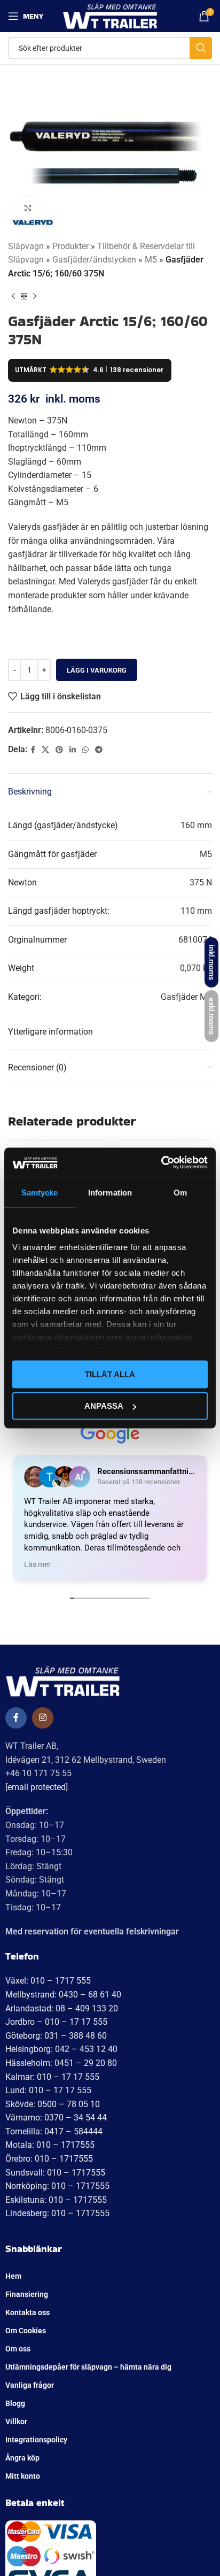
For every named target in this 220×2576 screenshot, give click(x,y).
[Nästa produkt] (35, 296)
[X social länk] (45, 750)
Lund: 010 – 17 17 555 (48, 2090)
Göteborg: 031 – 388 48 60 (56, 2036)
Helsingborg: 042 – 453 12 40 (61, 2049)
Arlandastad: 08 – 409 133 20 (62, 2008)
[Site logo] (110, 15)
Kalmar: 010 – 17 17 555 (52, 2077)
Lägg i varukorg (97, 670)
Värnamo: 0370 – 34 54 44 (56, 2118)
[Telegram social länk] (99, 750)
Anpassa (104, 1406)
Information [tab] (110, 1192)
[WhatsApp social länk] (85, 750)
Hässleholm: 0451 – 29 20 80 (61, 2063)
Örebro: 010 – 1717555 (49, 2159)
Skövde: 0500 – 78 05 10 (53, 2104)
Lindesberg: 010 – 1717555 (57, 2213)
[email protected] (37, 1787)
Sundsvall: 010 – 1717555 (55, 2173)
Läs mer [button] (37, 1564)
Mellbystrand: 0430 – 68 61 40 (63, 1995)
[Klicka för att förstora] (28, 209)
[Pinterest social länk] (59, 750)
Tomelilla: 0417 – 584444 (54, 2131)
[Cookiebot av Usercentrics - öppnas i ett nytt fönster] (161, 1163)
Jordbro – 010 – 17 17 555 (56, 2022)
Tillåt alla (110, 1374)
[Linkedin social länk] (73, 750)
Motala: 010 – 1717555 (50, 2145)
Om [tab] (180, 1192)
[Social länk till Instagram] (43, 1718)
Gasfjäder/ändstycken (94, 260)
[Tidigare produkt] (13, 296)
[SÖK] (201, 48)
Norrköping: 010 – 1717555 (57, 2186)
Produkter (70, 246)
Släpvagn (26, 246)
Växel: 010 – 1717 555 (48, 1981)
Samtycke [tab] (40, 1192)
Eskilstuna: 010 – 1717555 (56, 2200)
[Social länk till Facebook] (33, 750)
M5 (151, 260)
